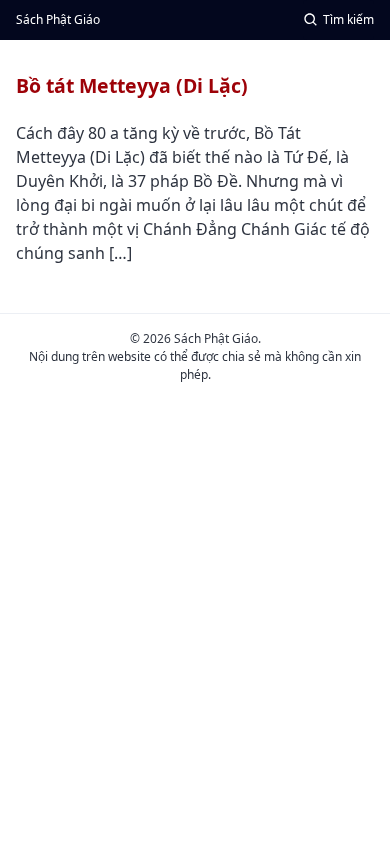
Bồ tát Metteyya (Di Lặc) (132, 85)
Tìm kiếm (348, 19)
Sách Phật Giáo (58, 19)
